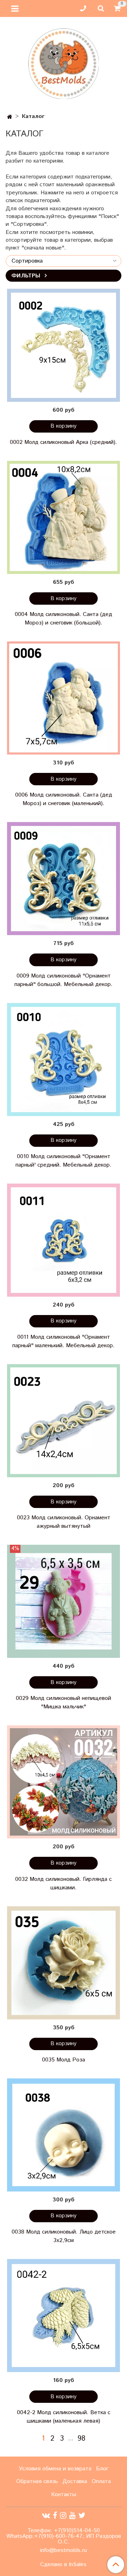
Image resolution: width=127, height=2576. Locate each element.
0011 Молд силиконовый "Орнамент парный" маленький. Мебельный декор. (64, 1341)
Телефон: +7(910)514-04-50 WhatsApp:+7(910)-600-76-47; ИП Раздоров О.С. (64, 2536)
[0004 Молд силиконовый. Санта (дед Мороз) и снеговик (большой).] (64, 517)
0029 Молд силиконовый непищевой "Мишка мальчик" (64, 1703)
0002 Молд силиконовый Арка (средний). (64, 442)
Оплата (101, 2481)
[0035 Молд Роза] (64, 1963)
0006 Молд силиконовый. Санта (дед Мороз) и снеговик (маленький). (64, 799)
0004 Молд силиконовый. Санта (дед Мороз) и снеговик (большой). (64, 619)
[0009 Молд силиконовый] (64, 879)
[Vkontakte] (46, 2516)
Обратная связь (37, 2481)
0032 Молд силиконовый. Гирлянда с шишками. (64, 1883)
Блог (102, 2469)
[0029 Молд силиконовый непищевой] (64, 1601)
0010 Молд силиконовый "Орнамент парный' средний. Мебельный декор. (64, 1161)
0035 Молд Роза (64, 2060)
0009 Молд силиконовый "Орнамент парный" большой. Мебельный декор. (64, 980)
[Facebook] (55, 2516)
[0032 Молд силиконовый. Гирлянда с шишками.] (64, 1782)
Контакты (64, 2495)
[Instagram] (63, 2516)
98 (81, 2439)
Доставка (75, 2481)
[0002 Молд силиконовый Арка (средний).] (64, 345)
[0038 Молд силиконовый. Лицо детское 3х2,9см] (64, 2135)
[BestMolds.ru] (64, 63)
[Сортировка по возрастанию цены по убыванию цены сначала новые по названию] (64, 261)
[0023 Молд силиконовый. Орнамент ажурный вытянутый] (64, 1421)
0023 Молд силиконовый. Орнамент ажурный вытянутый (64, 1522)
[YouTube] (72, 2516)
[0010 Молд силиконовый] (64, 1060)
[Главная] (10, 117)
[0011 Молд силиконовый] (64, 1240)
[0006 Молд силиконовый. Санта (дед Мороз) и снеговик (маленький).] (64, 698)
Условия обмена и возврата (55, 2469)
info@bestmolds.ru (64, 2550)
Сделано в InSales (63, 2565)
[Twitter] (82, 2516)
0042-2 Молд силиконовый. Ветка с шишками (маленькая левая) (64, 2417)
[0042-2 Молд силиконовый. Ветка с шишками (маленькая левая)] (64, 2316)
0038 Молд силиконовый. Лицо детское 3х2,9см (64, 2236)
